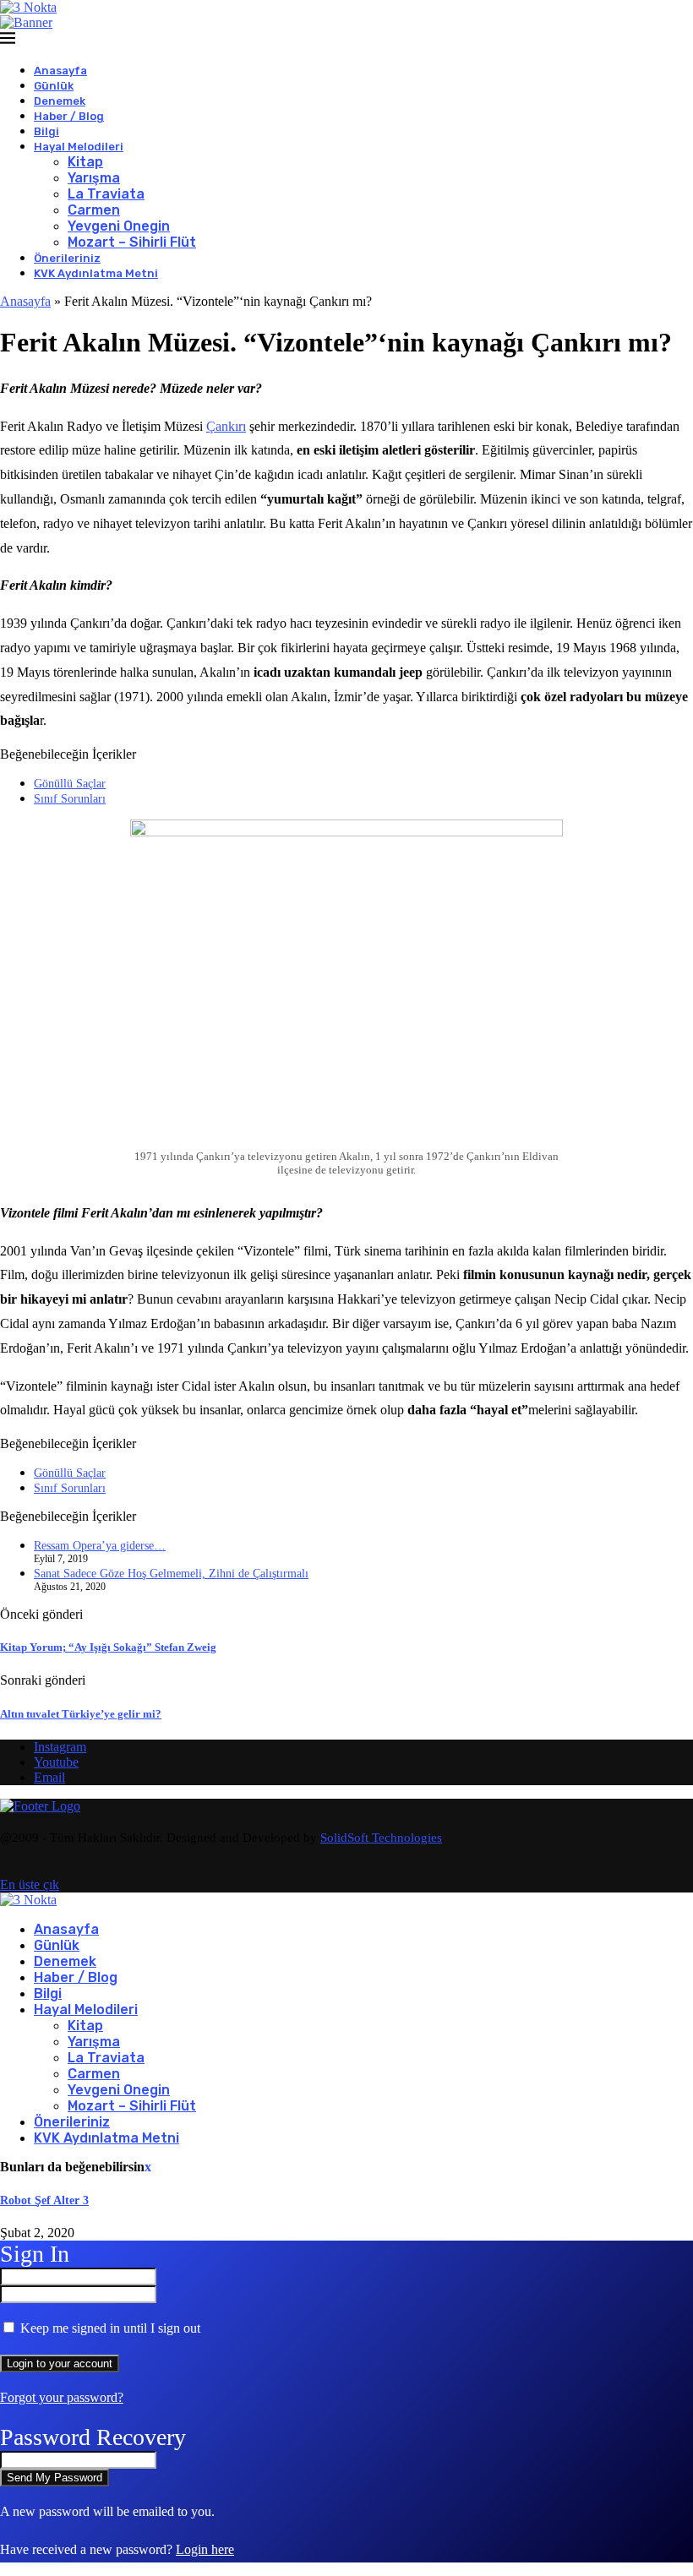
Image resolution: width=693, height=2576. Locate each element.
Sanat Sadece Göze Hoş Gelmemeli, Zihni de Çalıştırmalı (171, 1574)
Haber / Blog (69, 116)
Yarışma (94, 178)
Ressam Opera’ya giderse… (100, 1546)
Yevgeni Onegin (119, 226)
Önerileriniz (67, 258)
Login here (205, 2549)
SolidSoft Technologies (381, 1838)
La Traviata (106, 194)
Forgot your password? (62, 2397)
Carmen (94, 210)
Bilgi (46, 131)
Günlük (54, 86)
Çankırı (226, 426)
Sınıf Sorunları (70, 799)
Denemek (60, 101)
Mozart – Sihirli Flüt (132, 242)
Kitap (85, 162)
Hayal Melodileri (79, 147)
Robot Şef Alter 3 (44, 2200)
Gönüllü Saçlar (70, 784)
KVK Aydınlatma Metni (96, 273)
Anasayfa (60, 71)
